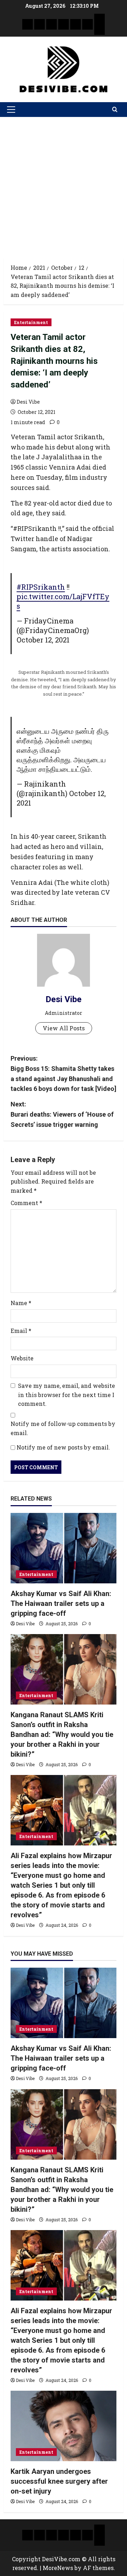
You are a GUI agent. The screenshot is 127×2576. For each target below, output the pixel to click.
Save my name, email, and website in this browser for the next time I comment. (66, 1395)
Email (21, 1331)
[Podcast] (99, 19)
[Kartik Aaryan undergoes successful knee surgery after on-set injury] (64, 2426)
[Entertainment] (40, 24)
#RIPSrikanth (41, 587)
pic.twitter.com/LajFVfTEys (63, 601)
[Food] (87, 24)
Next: (62, 1114)
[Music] (52, 24)
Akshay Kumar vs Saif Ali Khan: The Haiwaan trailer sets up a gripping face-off (61, 1603)
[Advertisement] (64, 184)
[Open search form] (115, 110)
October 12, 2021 (43, 640)
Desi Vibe (28, 402)
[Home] (28, 24)
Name (21, 1303)
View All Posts (64, 1028)
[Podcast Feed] (99, 30)
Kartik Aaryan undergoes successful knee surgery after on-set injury (59, 2481)
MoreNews (58, 2568)
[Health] (75, 24)
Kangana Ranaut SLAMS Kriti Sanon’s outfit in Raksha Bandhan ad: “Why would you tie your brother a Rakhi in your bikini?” (62, 1734)
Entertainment (31, 322)
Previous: (64, 1073)
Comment (26, 1203)
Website (22, 1358)
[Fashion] (64, 24)
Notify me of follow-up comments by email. (63, 1428)
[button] (11, 110)
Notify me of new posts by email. (63, 1447)
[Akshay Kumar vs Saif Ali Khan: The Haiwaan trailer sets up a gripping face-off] (64, 1548)
